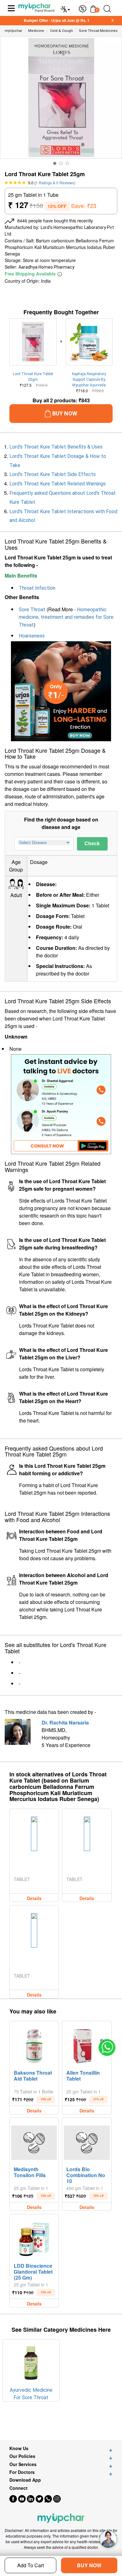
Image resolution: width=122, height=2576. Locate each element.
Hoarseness (32, 636)
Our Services (23, 2464)
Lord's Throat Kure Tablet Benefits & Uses (56, 447)
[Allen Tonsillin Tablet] (87, 2045)
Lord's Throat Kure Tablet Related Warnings (58, 484)
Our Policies (22, 2456)
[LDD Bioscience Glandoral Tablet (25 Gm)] (34, 2238)
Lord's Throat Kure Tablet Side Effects (53, 474)
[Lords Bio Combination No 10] (87, 2141)
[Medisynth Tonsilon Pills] (34, 2141)
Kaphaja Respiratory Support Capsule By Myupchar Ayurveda (89, 380)
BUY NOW (89, 2565)
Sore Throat (32, 610)
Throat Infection (37, 588)
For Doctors (22, 2472)
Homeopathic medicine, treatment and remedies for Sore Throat (66, 617)
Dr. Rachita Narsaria (65, 1722)
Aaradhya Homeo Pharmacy (46, 267)
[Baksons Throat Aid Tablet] (34, 2045)
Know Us (19, 2448)
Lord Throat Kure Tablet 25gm (33, 377)
